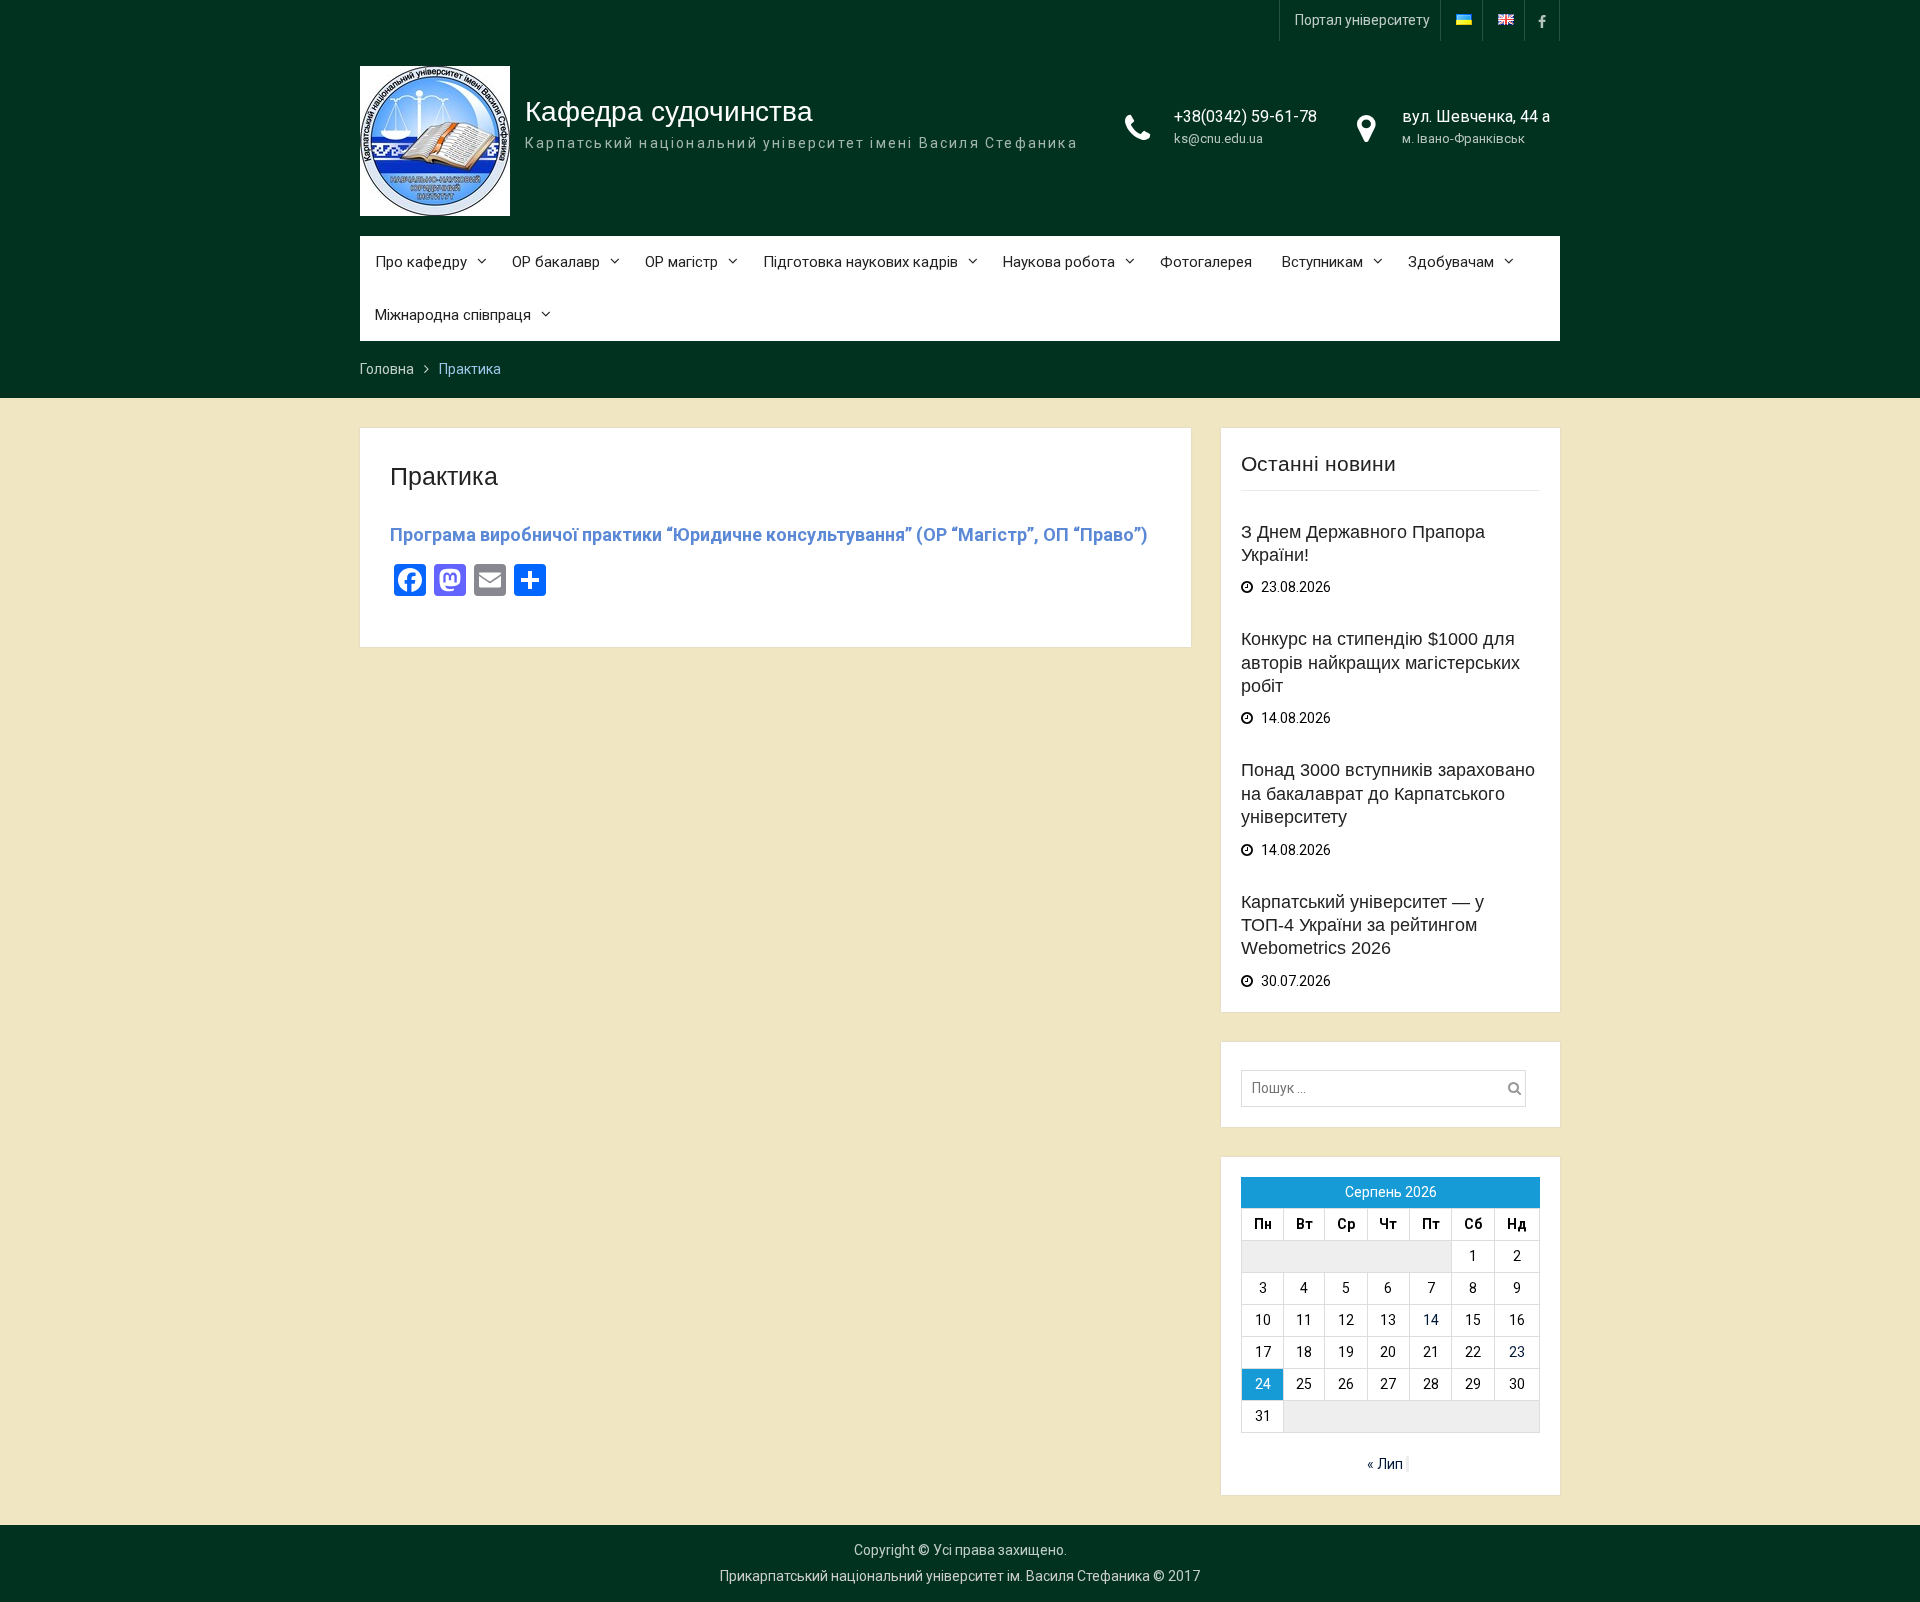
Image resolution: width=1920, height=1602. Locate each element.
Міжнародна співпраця (453, 315)
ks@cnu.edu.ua (1218, 138)
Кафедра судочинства (669, 111)
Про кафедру (421, 262)
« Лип (1385, 1464)
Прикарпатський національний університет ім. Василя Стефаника (935, 1576)
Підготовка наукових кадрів (860, 262)
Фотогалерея (1206, 262)
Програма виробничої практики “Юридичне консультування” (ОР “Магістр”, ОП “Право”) (769, 534)
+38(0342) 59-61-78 (1245, 116)
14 (1431, 1320)
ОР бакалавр (556, 262)
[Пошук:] (1388, 1088)
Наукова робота (1059, 262)
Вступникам (1322, 262)
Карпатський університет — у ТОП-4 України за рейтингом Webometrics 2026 (1362, 925)
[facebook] (1542, 20)
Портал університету (1362, 20)
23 (1517, 1352)
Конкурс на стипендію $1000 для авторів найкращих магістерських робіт (1380, 662)
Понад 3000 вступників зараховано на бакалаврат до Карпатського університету (1388, 793)
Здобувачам (1451, 262)
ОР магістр (681, 262)
